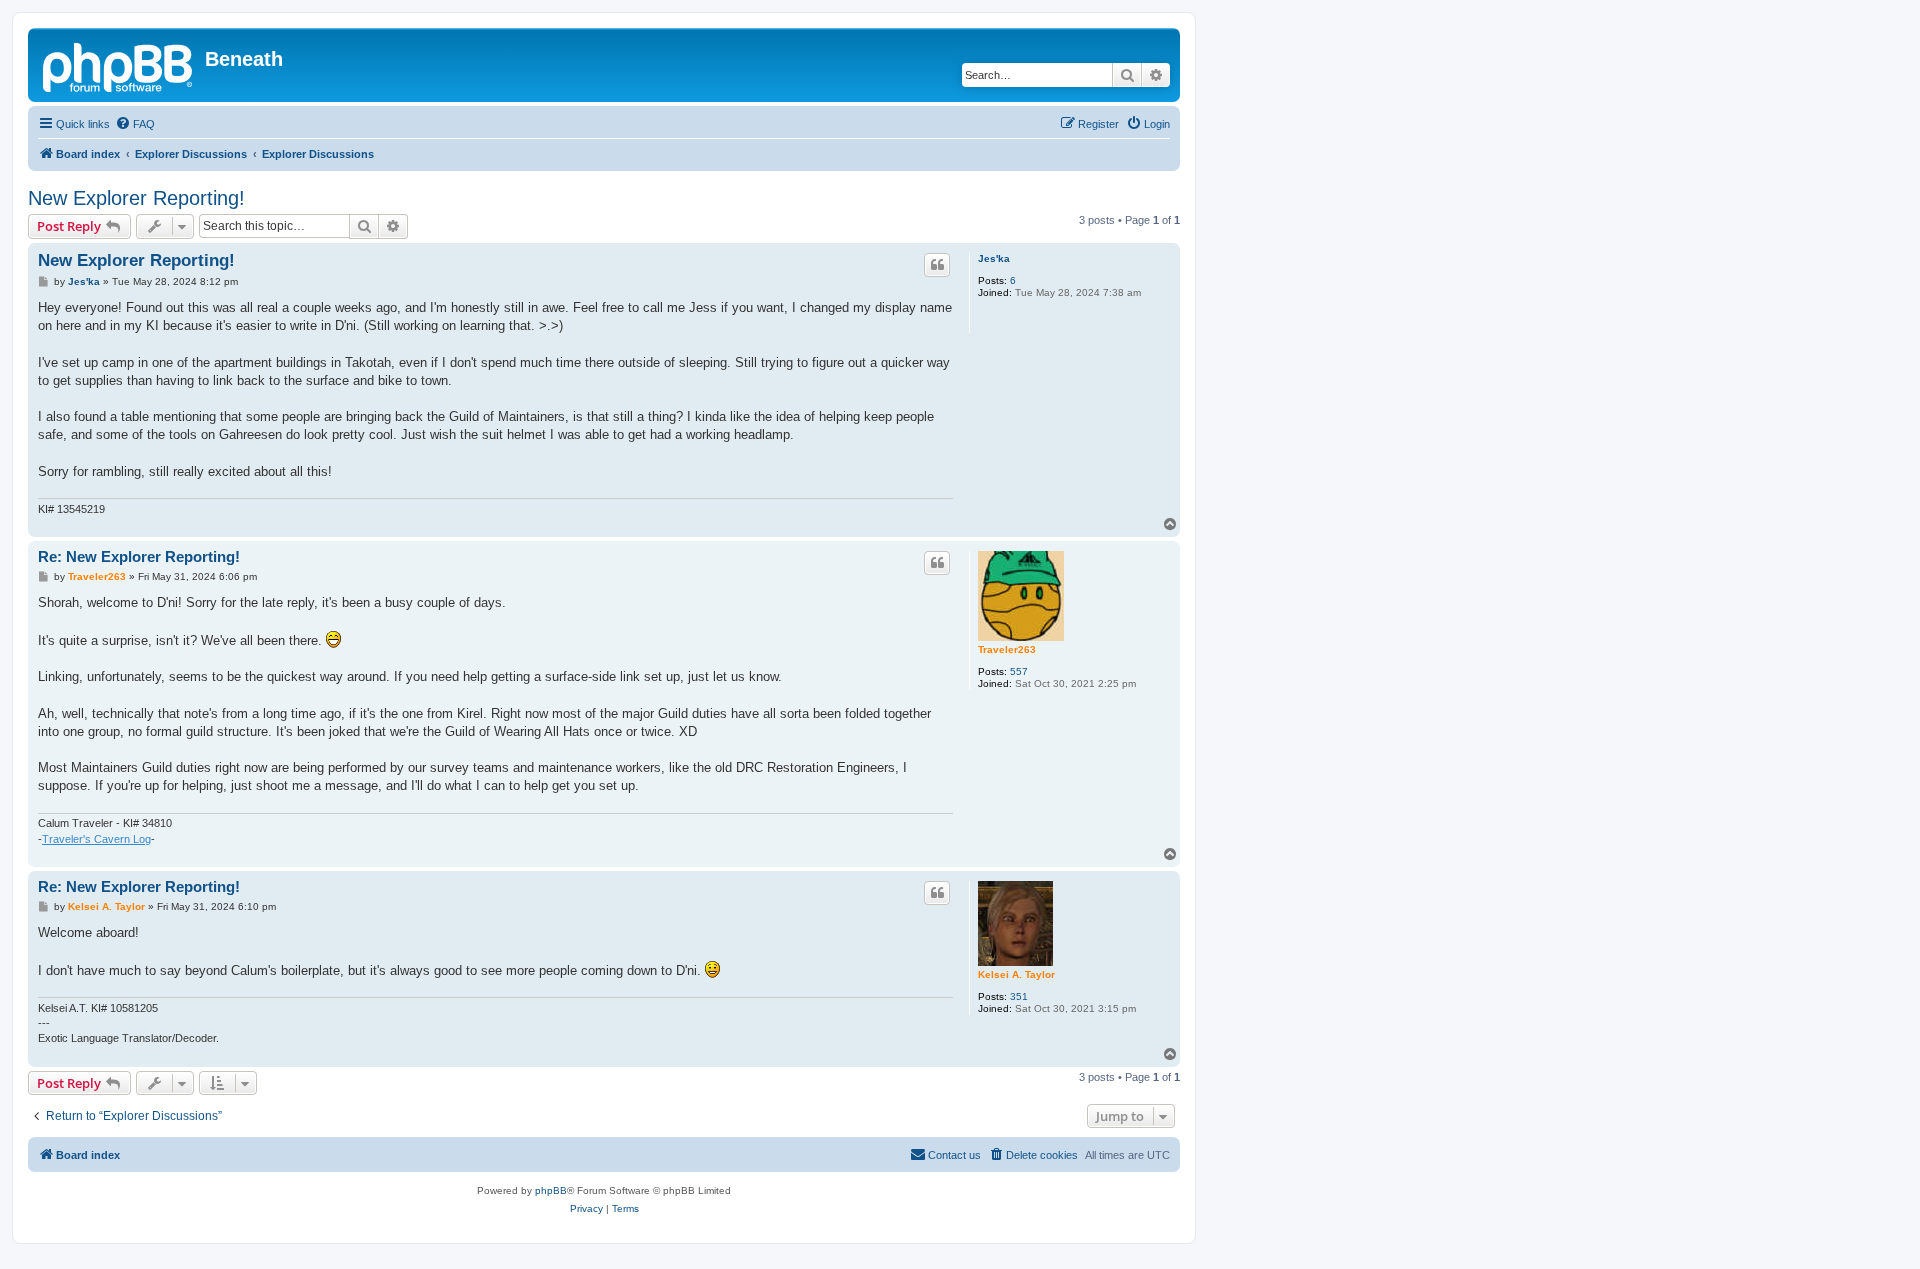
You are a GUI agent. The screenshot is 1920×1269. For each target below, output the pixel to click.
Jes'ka (994, 258)
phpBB (551, 1190)
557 (1019, 671)
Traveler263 (1007, 649)
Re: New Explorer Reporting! (139, 556)
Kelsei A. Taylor (1016, 974)
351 (1019, 996)
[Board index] (119, 65)
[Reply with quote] (937, 265)
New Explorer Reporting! (136, 198)
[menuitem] (135, 124)
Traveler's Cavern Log (96, 839)
